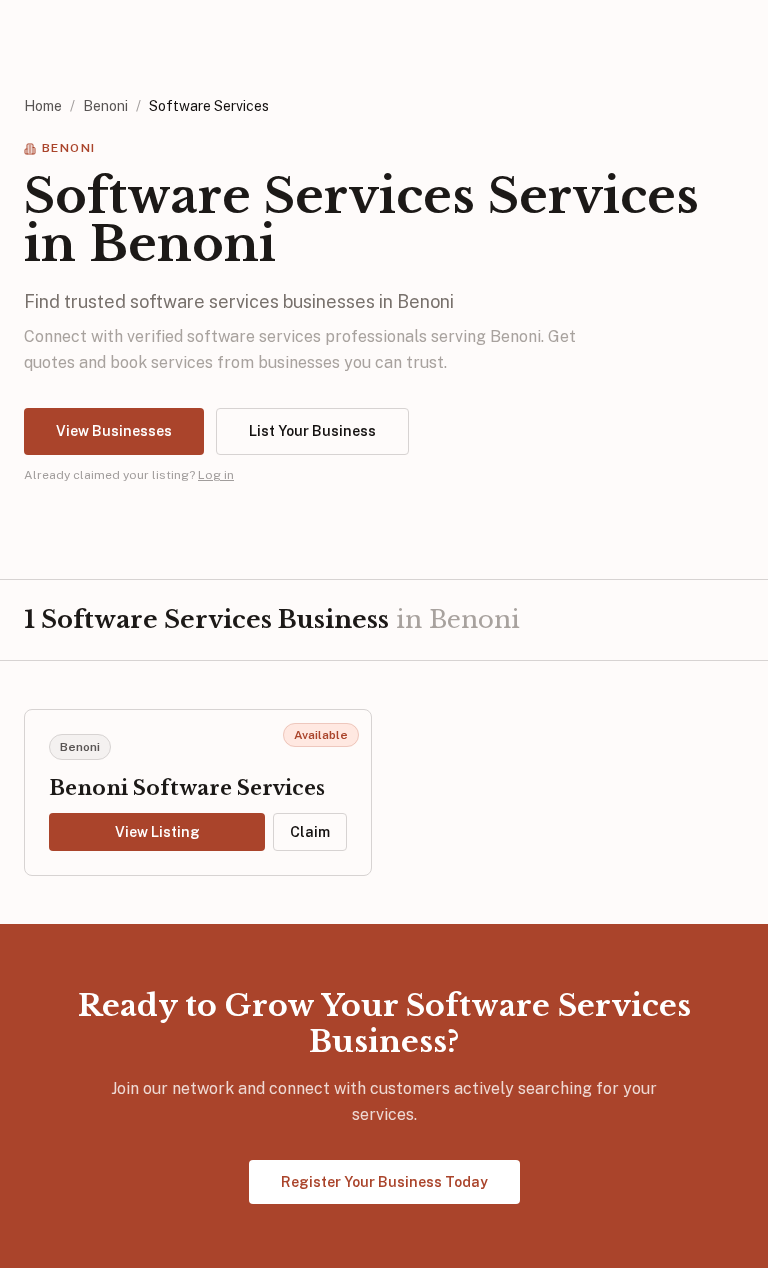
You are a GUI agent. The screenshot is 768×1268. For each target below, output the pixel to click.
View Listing (157, 832)
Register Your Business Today (384, 1182)
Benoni (105, 106)
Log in (216, 475)
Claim (310, 832)
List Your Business (312, 431)
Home (43, 106)
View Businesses (114, 431)
